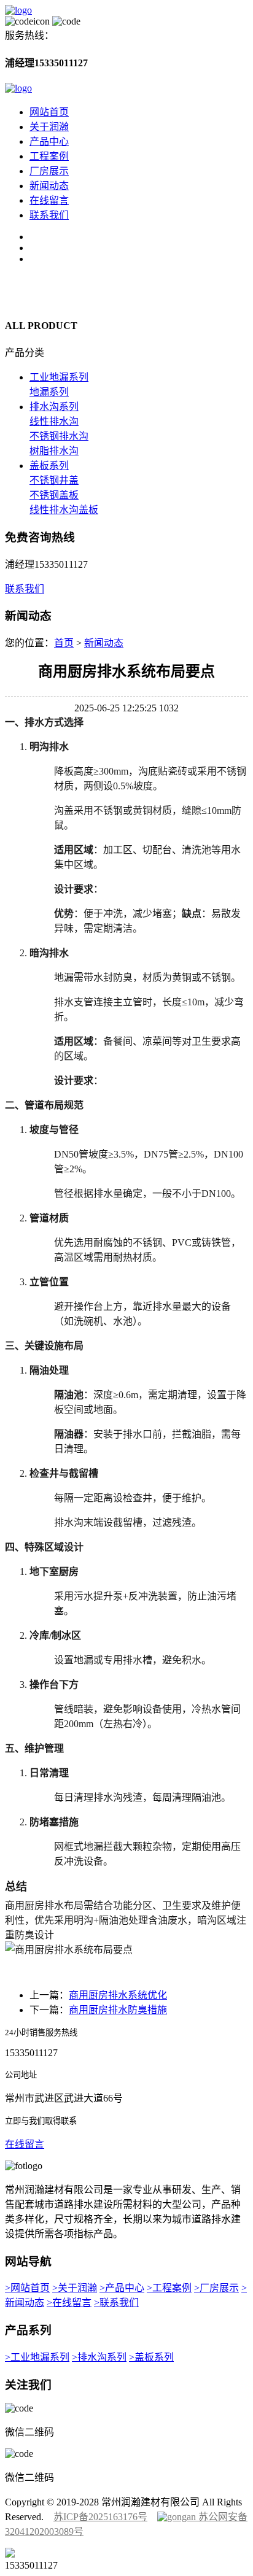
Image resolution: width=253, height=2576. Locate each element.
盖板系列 (49, 466)
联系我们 (49, 215)
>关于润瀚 (75, 2288)
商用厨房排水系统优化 (118, 1995)
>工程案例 (169, 2288)
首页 (64, 643)
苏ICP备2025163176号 (100, 2517)
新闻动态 (49, 186)
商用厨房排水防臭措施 (118, 2010)
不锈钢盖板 (54, 495)
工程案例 (49, 156)
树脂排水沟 (54, 451)
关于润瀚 (49, 127)
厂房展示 (49, 171)
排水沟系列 (54, 407)
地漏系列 (49, 392)
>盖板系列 (151, 2357)
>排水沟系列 (99, 2357)
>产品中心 (122, 2288)
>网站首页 (27, 2288)
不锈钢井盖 (54, 480)
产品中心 (49, 141)
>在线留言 (69, 2303)
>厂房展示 (216, 2288)
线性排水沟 (54, 421)
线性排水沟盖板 (64, 510)
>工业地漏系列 (37, 2357)
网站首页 (49, 112)
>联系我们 (116, 2303)
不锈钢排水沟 (59, 436)
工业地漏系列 (59, 377)
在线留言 (49, 200)
